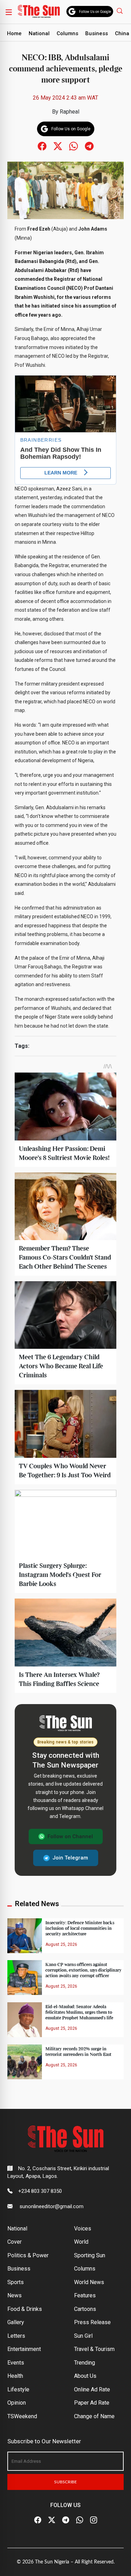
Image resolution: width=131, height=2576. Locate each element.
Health (15, 2376)
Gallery (16, 2322)
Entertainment (24, 2349)
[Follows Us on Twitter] (58, 146)
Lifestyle (18, 2389)
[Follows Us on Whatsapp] (74, 146)
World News (89, 2282)
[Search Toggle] (121, 11)
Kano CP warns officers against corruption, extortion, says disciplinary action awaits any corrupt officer (83, 1970)
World (81, 2242)
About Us (85, 2376)
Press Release (92, 2322)
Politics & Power (28, 2255)
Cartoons (85, 2309)
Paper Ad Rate (92, 2403)
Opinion (17, 2403)
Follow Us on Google (95, 12)
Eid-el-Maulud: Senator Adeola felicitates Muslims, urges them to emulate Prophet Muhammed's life (79, 2012)
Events (16, 2363)
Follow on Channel (70, 1836)
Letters (16, 2336)
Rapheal (70, 112)
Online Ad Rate (92, 2389)
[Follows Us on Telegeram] (89, 146)
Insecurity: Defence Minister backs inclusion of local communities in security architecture (80, 1928)
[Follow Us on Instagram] (94, 2520)
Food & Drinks (25, 2309)
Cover (14, 2242)
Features (85, 2295)
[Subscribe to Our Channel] (66, 2520)
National (39, 33)
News (14, 2295)
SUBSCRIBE (65, 2482)
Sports (16, 2282)
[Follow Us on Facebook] (38, 2520)
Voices (83, 2229)
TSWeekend (22, 2416)
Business (97, 33)
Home (14, 33)
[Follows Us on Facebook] (42, 146)
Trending (85, 2363)
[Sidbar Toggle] (9, 12)
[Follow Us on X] (52, 2520)
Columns (67, 33)
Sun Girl (83, 2336)
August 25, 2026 (61, 1944)
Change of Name (94, 2416)
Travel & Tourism (94, 2349)
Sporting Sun (90, 2255)
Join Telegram (70, 1858)
